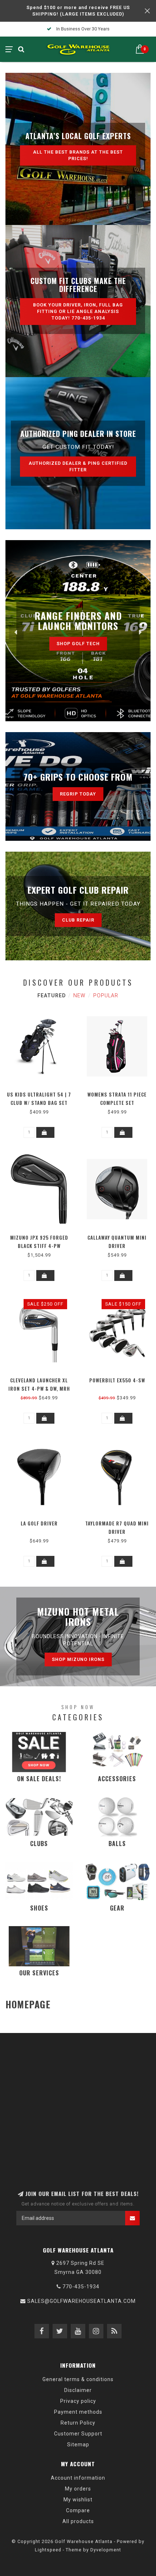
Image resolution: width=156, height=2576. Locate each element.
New (79, 995)
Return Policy (78, 2423)
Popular (106, 995)
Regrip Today (78, 794)
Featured (52, 995)
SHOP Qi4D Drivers (78, 642)
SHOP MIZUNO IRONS (78, 1659)
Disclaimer (78, 2390)
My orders (78, 2489)
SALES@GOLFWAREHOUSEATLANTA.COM (81, 2301)
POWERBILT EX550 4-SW (117, 1380)
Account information (78, 2478)
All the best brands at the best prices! (78, 155)
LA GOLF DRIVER (39, 1523)
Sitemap (78, 2445)
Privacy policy (78, 2401)
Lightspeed (48, 2550)
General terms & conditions (78, 2379)
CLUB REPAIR (78, 920)
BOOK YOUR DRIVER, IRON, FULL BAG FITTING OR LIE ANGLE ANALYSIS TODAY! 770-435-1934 (78, 311)
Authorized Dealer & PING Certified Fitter (78, 466)
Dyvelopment (106, 2550)
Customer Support (78, 2434)
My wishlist (78, 2500)
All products (78, 2521)
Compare (78, 2510)
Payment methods (78, 2412)
